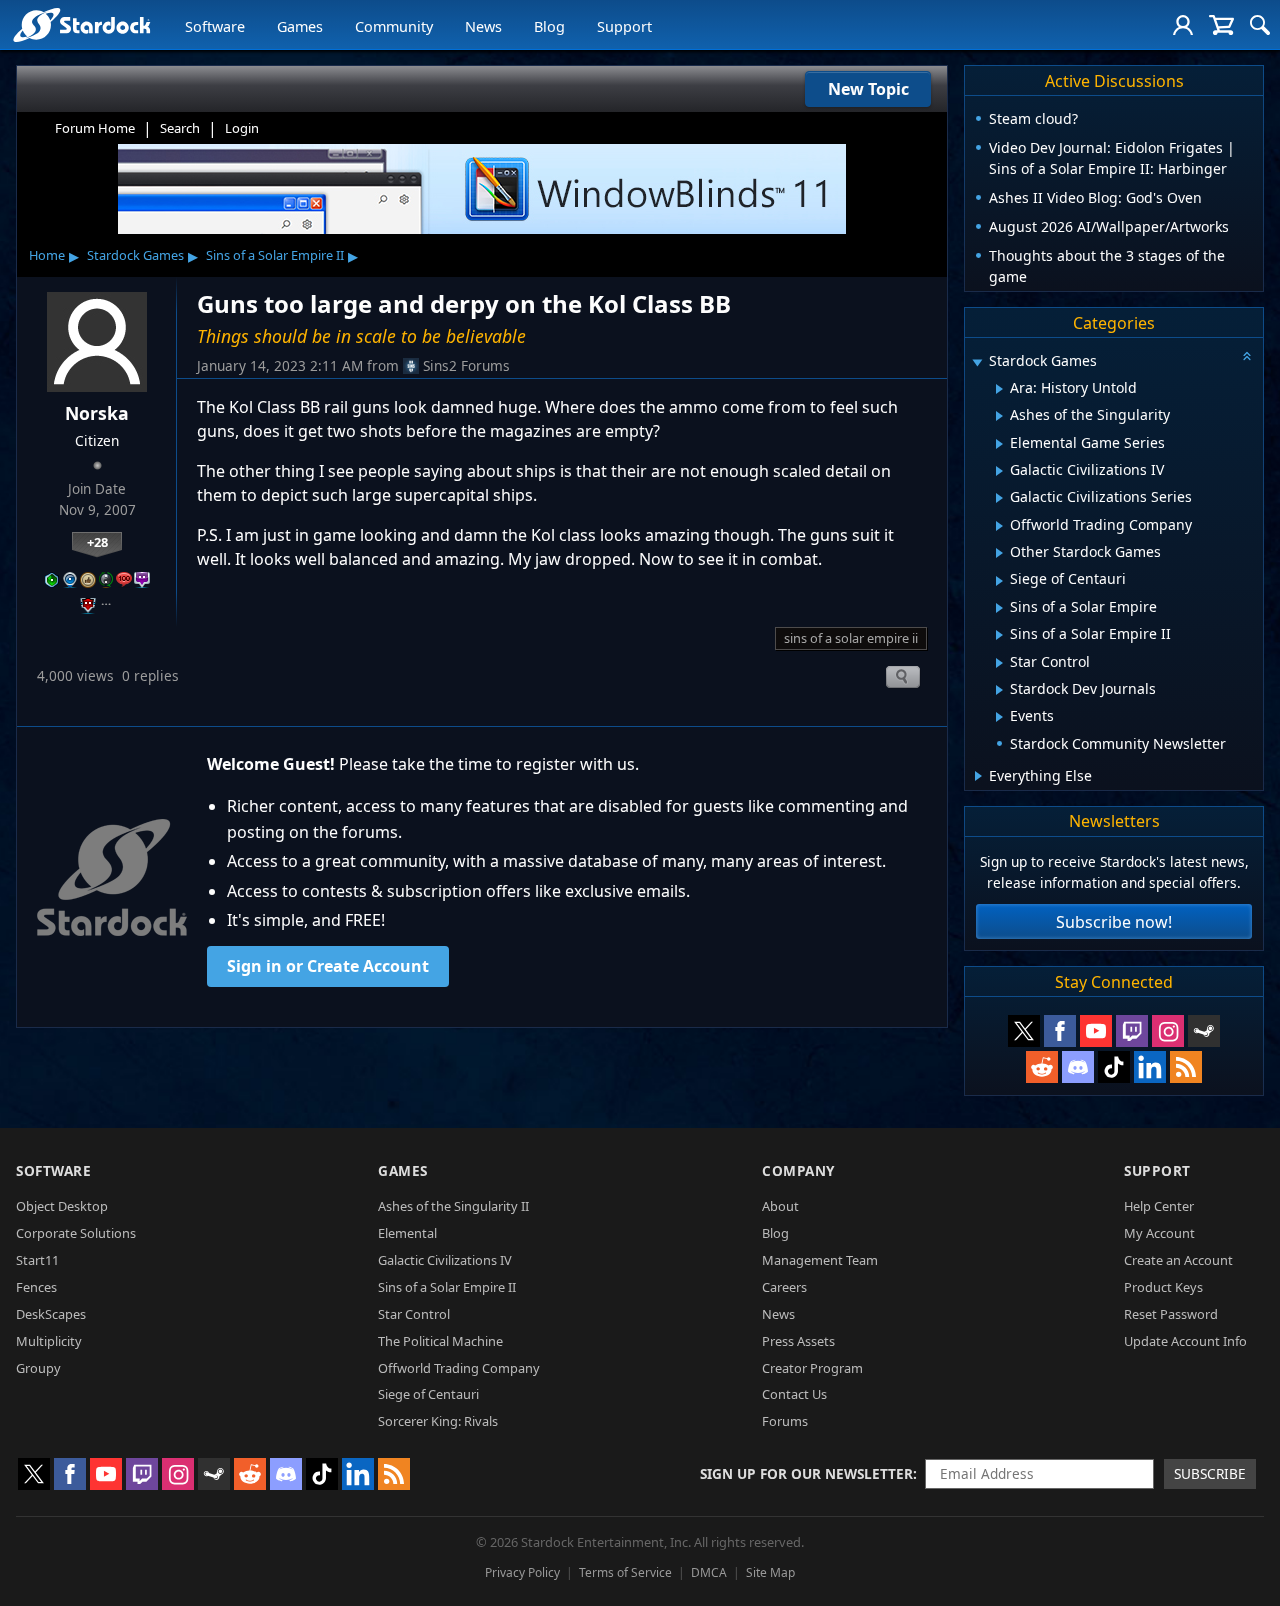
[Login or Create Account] (1183, 25)
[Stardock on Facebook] (1060, 1031)
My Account (1159, 1233)
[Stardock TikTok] (1114, 1067)
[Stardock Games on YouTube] (1096, 1031)
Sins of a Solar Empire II (275, 255)
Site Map (770, 1572)
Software (215, 26)
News (483, 26)
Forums (785, 1421)
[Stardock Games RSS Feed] (1186, 1067)
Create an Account (1178, 1260)
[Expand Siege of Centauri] (999, 581)
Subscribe (1210, 1473)
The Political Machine (440, 1341)
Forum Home (95, 128)
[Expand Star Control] (999, 663)
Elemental (407, 1233)
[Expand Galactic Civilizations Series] (999, 498)
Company (798, 1170)
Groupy (38, 1368)
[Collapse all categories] (1247, 356)
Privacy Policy (522, 1572)
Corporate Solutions (76, 1233)
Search (180, 128)
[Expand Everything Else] (978, 776)
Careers (784, 1287)
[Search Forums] (1260, 25)
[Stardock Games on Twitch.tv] (1132, 1031)
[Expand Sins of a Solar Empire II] (999, 635)
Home (47, 255)
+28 (97, 542)
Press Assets (798, 1341)
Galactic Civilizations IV (445, 1260)
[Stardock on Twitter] (1024, 1031)
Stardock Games (135, 255)
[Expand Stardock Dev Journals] (999, 690)
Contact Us (794, 1394)
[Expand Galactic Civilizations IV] (999, 471)
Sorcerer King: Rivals (438, 1421)
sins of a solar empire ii (851, 638)
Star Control (414, 1314)
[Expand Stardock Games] (977, 362)
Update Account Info (1185, 1341)
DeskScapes (51, 1314)
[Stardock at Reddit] (1042, 1067)
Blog (549, 26)
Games (300, 26)
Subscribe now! (1114, 922)
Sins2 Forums (466, 365)
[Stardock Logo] (81, 24)
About (780, 1206)
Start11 (37, 1260)
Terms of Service (625, 1572)
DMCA (709, 1572)
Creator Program (812, 1368)
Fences (36, 1287)
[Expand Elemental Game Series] (999, 444)
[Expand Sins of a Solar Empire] (999, 608)
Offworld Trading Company (459, 1368)
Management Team (820, 1260)
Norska (97, 413)
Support (624, 26)
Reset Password (1171, 1314)
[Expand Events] (999, 717)
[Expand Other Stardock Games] (999, 553)
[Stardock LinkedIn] (1150, 1067)
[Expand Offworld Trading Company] (999, 526)
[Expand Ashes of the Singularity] (999, 416)
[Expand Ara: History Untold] (999, 389)
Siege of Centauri (428, 1394)
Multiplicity (49, 1341)
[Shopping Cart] (1221, 25)
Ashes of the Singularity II (453, 1206)
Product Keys (1163, 1287)
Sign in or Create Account (328, 966)
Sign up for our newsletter (806, 1473)
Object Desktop (62, 1206)
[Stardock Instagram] (1168, 1031)
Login (242, 128)
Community (394, 26)
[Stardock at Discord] (1078, 1067)
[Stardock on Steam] (1204, 1031)
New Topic (868, 89)
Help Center (1159, 1206)
